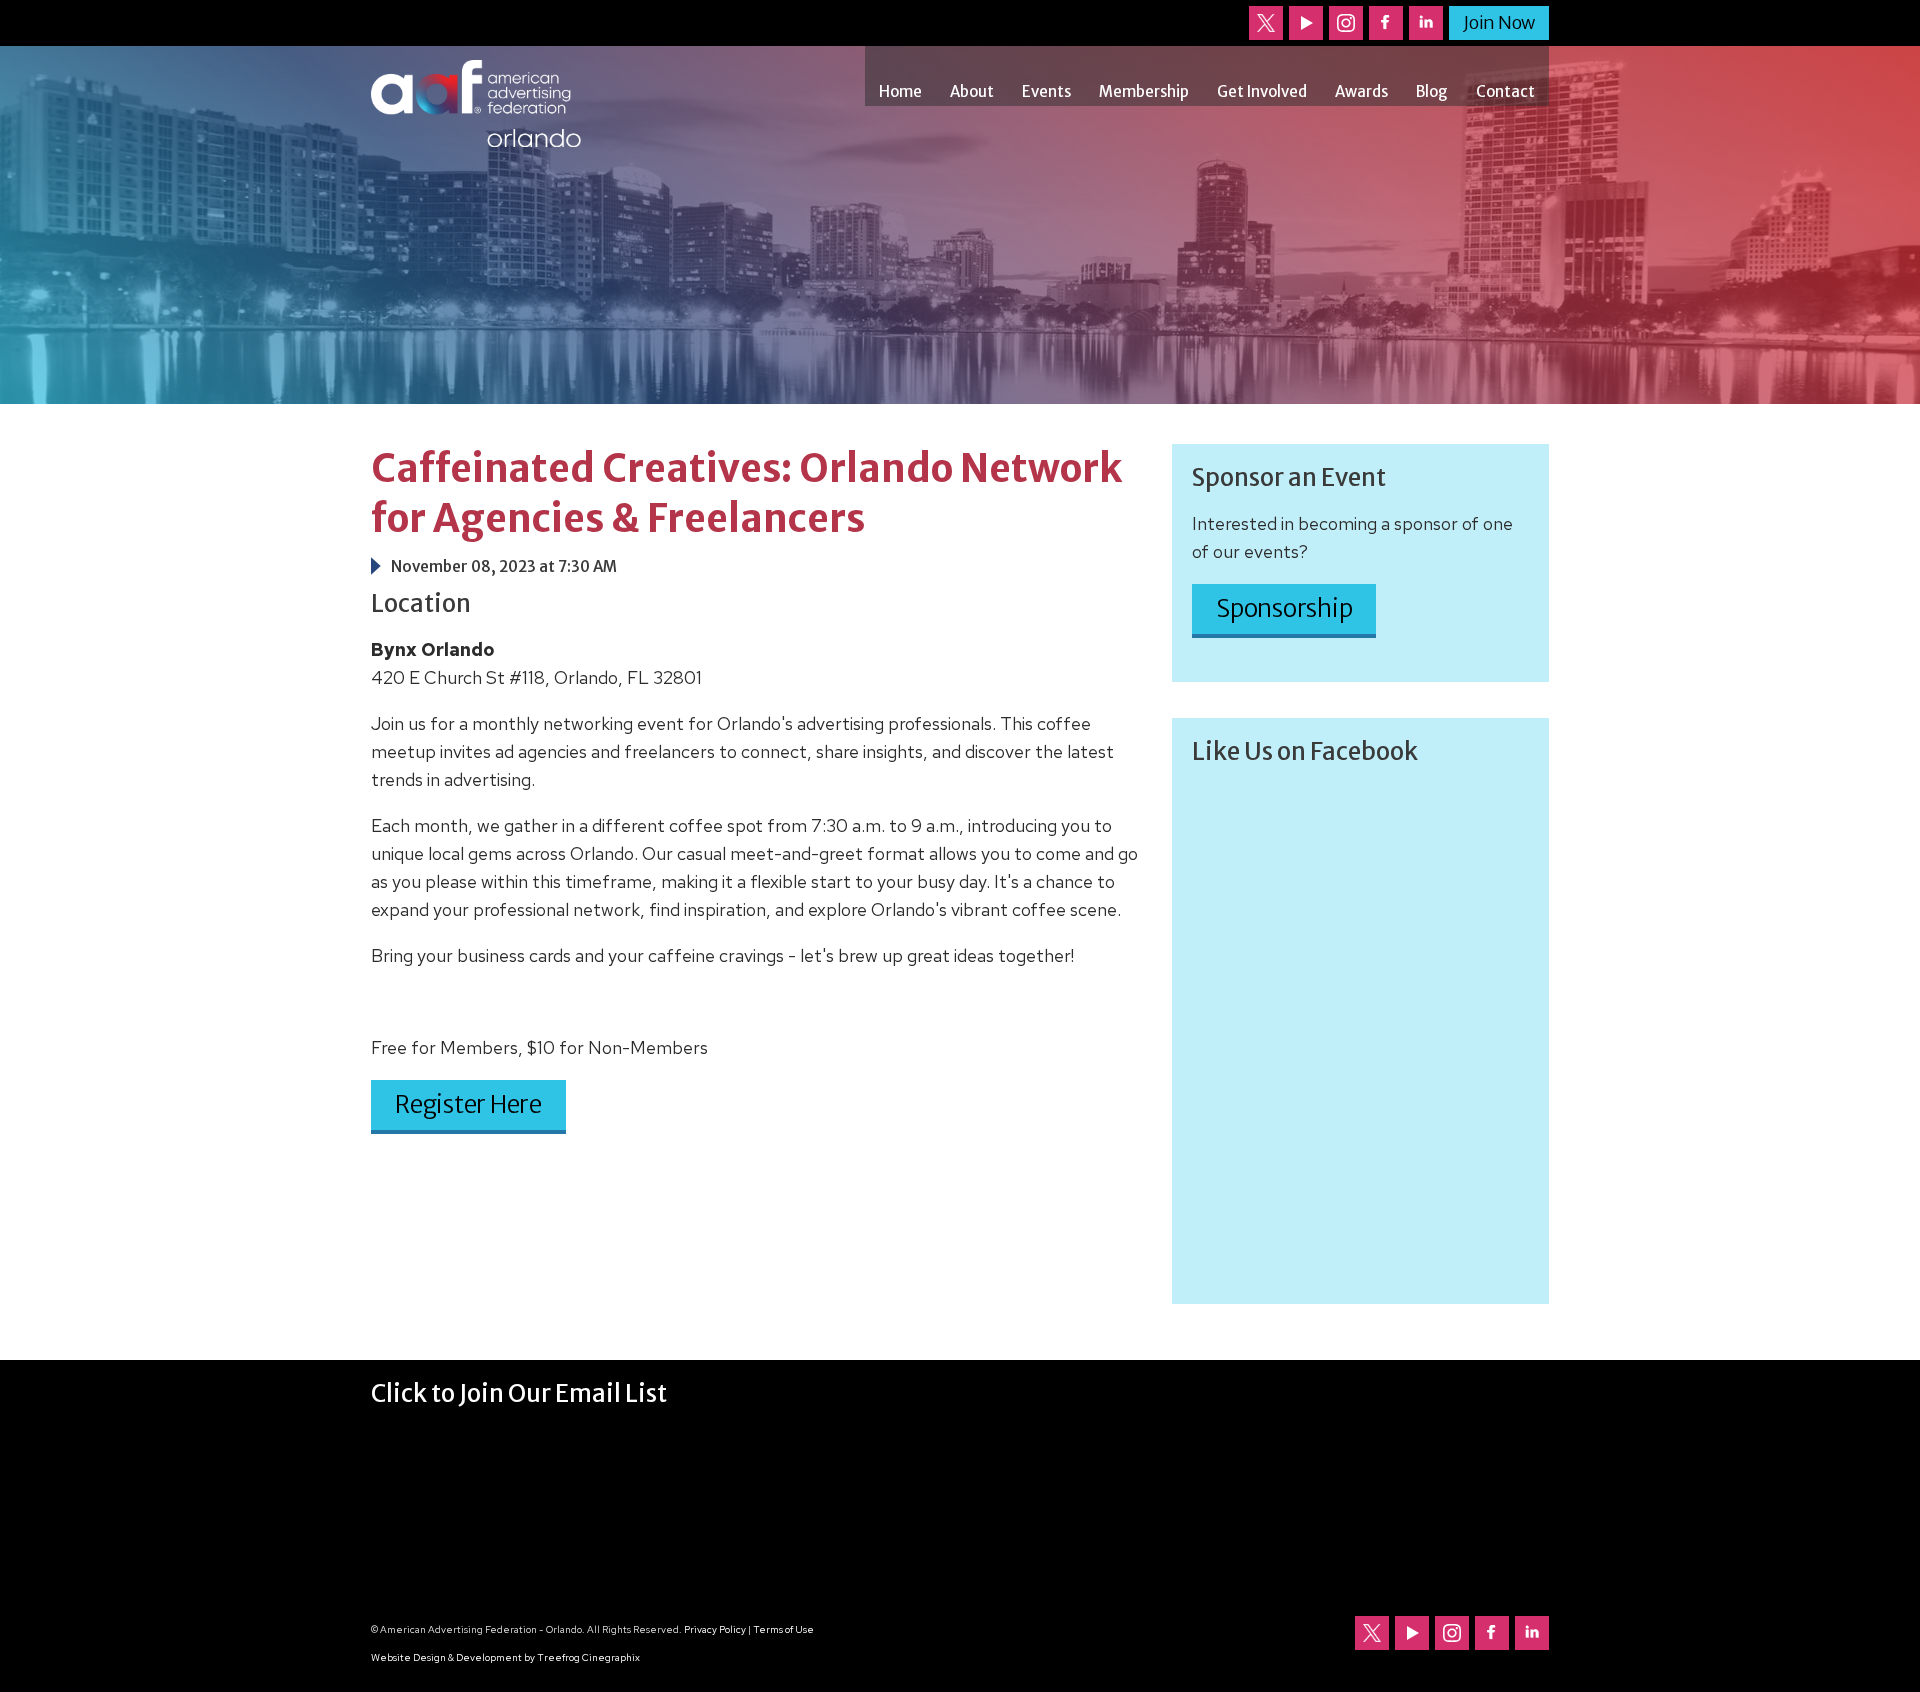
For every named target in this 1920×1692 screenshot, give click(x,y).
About (972, 91)
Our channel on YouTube (1306, 23)
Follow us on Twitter (1266, 23)
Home (900, 91)
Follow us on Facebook (1386, 23)
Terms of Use (783, 1629)
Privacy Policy (715, 1629)
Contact (1505, 91)
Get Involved (1262, 91)
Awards (1361, 91)
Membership (1144, 91)
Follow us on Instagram (1346, 23)
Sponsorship (1284, 608)
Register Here (468, 1104)
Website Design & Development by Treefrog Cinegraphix (505, 1657)
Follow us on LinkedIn (1426, 23)
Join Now (1499, 22)
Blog (1432, 91)
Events (1046, 91)
